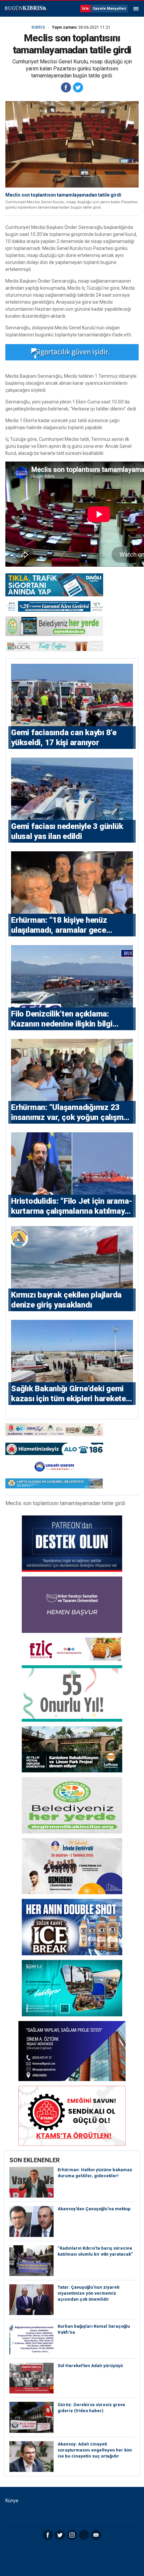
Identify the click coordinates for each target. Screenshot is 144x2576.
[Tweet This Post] (78, 87)
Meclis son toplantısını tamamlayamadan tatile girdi (63, 195)
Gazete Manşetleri (109, 9)
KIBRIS (38, 27)
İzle (85, 9)
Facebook (48, 2535)
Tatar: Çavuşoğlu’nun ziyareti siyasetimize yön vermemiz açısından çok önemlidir (89, 2293)
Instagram (72, 2535)
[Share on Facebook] (66, 87)
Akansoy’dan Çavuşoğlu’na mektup (94, 2209)
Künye (12, 2501)
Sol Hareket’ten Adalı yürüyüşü (90, 2366)
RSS (84, 2535)
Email (96, 2535)
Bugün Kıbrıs (25, 9)
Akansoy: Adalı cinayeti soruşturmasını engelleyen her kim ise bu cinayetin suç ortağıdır (95, 2450)
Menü (136, 9)
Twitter (60, 2535)
